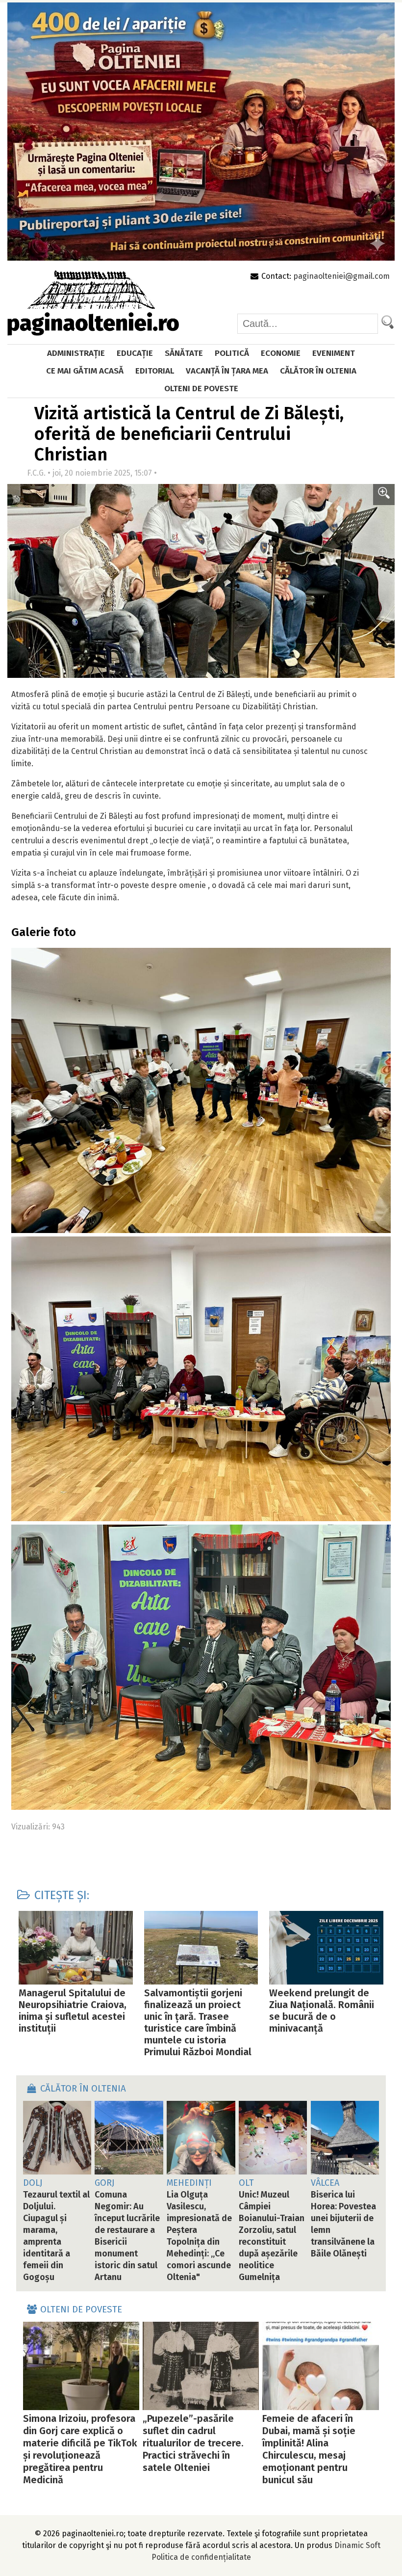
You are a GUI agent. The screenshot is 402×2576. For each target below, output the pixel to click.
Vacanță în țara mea (227, 371)
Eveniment (334, 353)
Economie (281, 353)
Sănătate (184, 353)
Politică (232, 353)
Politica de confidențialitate (201, 2557)
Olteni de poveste (201, 389)
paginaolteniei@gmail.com (341, 276)
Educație (135, 353)
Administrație (76, 353)
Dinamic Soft (357, 2545)
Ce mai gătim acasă (85, 371)
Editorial (155, 371)
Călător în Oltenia (318, 371)
